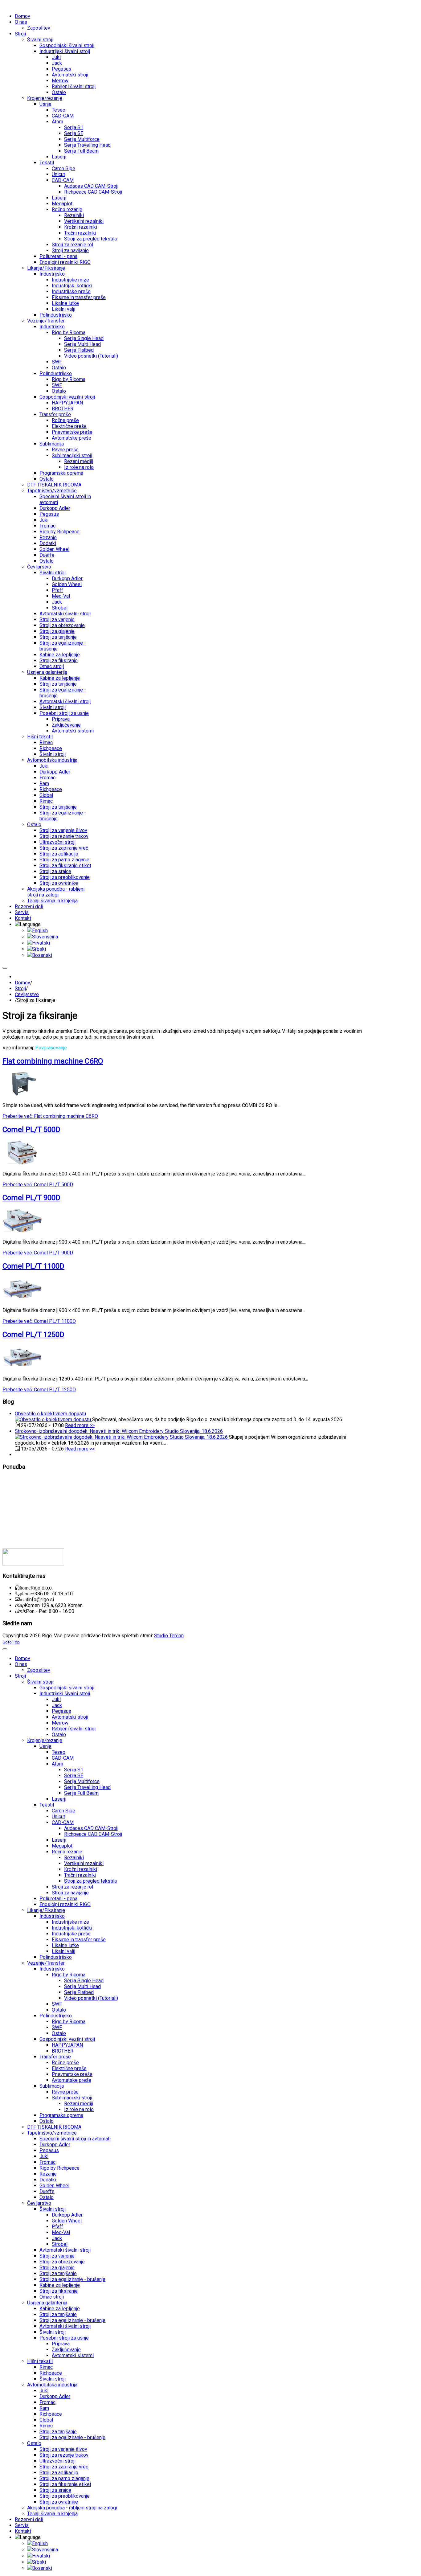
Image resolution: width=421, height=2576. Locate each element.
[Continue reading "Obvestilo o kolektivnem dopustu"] (53, 1419)
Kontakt (10, 1503)
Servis (9, 1491)
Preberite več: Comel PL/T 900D (38, 1253)
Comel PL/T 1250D (33, 1335)
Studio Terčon (169, 1636)
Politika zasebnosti (22, 1530)
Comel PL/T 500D (31, 1130)
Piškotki (10, 1524)
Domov (22, 983)
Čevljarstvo (27, 994)
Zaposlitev (14, 1513)
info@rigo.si (41, 1600)
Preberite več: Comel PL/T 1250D (39, 1390)
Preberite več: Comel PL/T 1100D (39, 1321)
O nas (8, 1479)
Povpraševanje (51, 1048)
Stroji (20, 989)
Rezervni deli (15, 1497)
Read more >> (80, 1425)
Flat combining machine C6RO (53, 1061)
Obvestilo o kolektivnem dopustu (50, 1414)
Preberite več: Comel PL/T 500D (38, 1185)
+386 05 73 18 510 (52, 1594)
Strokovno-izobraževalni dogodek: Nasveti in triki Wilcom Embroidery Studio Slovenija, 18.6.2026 (119, 1431)
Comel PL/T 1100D (33, 1266)
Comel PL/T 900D (31, 1198)
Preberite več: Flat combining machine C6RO (50, 1116)
